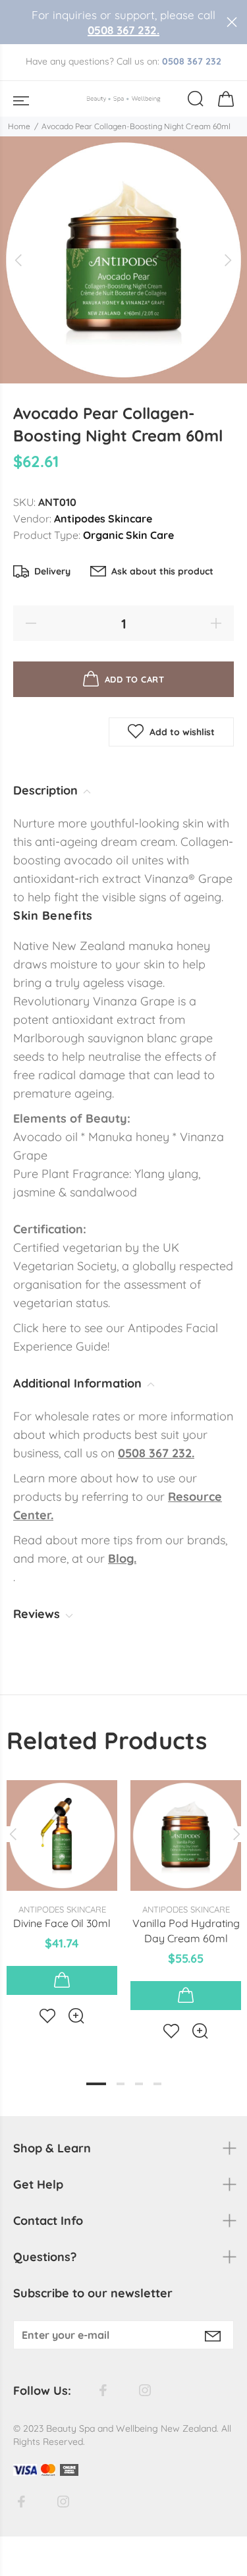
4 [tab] (157, 2084)
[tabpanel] (62, 1891)
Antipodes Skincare (103, 518)
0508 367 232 (192, 61)
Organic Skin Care (128, 535)
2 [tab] (121, 2084)
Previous (13, 1834)
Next (234, 1834)
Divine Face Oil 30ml (62, 1923)
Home (19, 126)
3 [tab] (139, 2084)
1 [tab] (96, 2084)
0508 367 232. (123, 30)
